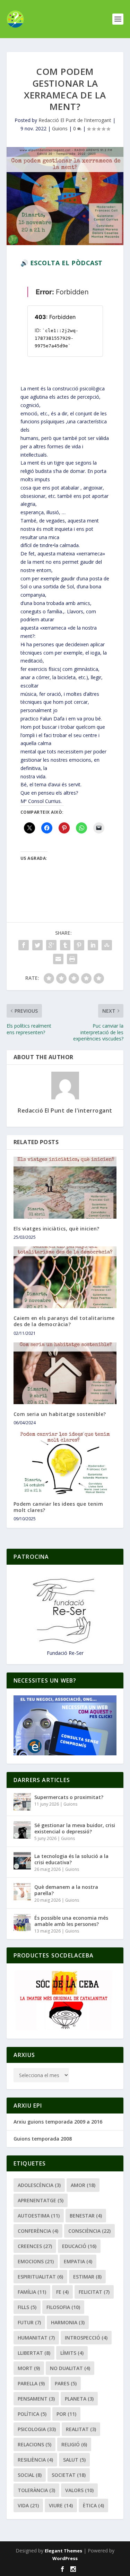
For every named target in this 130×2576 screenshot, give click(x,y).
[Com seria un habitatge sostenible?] (65, 1373)
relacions (34, 2444)
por (66, 2414)
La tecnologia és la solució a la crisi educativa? (71, 1859)
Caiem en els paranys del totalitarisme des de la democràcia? (64, 1321)
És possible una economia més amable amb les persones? (71, 1921)
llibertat (34, 2353)
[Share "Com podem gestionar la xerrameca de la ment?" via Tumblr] (65, 945)
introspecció (86, 2338)
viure (61, 2505)
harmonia (68, 2322)
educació (79, 2246)
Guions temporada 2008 (43, 2139)
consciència (89, 2231)
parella (31, 2383)
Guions (60, 128)
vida (28, 2505)
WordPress (65, 2558)
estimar (87, 2277)
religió (74, 2444)
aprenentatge (41, 2200)
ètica (93, 2505)
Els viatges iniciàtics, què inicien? (57, 1229)
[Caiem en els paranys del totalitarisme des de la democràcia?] (65, 1277)
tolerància (36, 2490)
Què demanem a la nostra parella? (66, 1890)
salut (74, 2460)
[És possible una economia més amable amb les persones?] (22, 1922)
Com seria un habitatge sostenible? (60, 1414)
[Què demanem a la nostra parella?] (22, 1892)
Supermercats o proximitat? (69, 1797)
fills (27, 2307)
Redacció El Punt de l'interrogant (75, 120)
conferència (38, 2231)
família (32, 2292)
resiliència (35, 2460)
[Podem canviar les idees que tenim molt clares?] (65, 1463)
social (30, 2475)
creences (35, 2246)
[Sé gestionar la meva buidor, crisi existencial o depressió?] (22, 1830)
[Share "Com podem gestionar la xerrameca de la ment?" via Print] (72, 959)
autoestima (39, 2216)
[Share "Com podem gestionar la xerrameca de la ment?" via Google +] (51, 945)
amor (83, 2185)
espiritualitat (40, 2277)
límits (72, 2353)
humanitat (36, 2338)
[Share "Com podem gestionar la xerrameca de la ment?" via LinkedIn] (93, 945)
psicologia (37, 2429)
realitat (81, 2429)
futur (29, 2322)
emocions (36, 2261)
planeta (79, 2399)
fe (62, 2292)
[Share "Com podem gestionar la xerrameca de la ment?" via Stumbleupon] (107, 945)
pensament (36, 2399)
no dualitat (70, 2368)
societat (69, 2475)
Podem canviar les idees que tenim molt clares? (58, 1507)
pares (66, 2383)
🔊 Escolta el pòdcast (62, 263)
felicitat (94, 2292)
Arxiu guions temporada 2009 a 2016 (58, 2122)
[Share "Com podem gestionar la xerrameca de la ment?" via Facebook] (24, 945)
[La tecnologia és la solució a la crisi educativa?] (22, 1861)
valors (79, 2490)
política (32, 2414)
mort (29, 2368)
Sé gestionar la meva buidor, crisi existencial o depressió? (75, 1828)
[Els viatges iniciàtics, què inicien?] (65, 1188)
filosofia (63, 2307)
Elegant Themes (63, 2551)
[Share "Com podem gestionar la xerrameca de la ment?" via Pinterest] (79, 945)
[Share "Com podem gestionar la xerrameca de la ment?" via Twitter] (37, 945)
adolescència (39, 2185)
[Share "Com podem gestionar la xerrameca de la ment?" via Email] (58, 959)
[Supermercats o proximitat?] (22, 1802)
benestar (86, 2216)
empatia (78, 2261)
